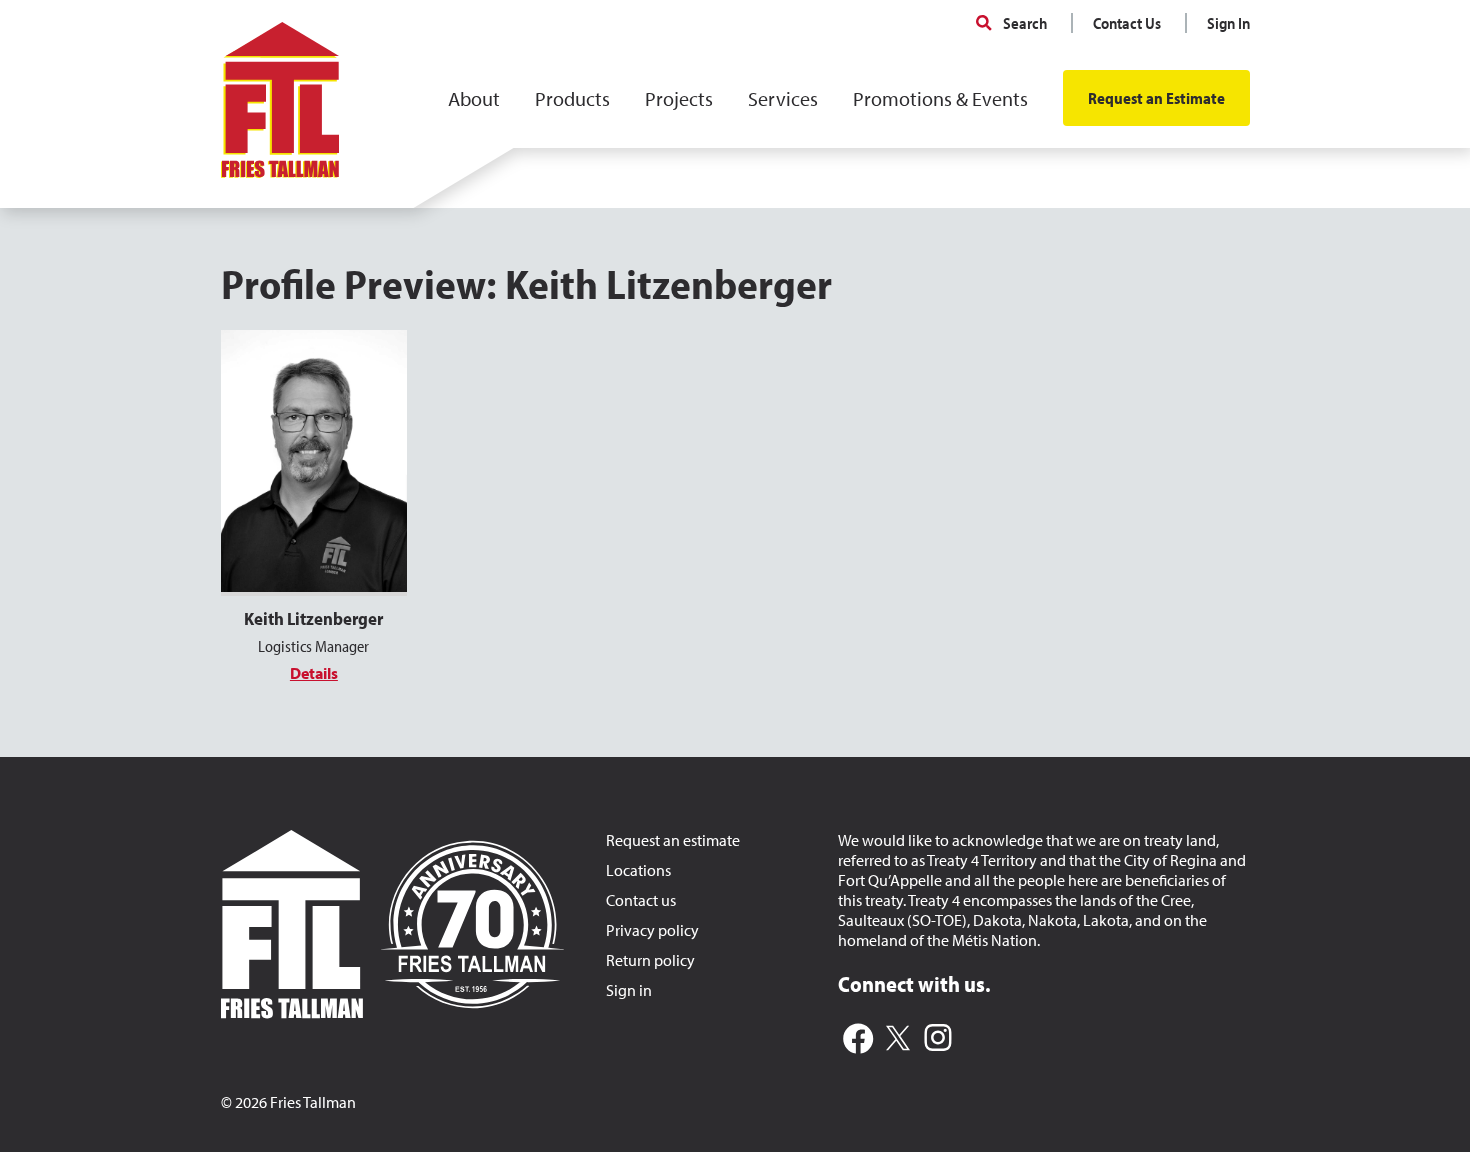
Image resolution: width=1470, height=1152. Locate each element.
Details (314, 673)
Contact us (641, 900)
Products (572, 98)
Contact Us (1127, 23)
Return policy (650, 960)
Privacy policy (652, 930)
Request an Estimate (1156, 98)
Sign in (629, 990)
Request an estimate (673, 840)
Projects (679, 98)
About (474, 98)
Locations (638, 870)
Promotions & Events (940, 98)
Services (783, 98)
